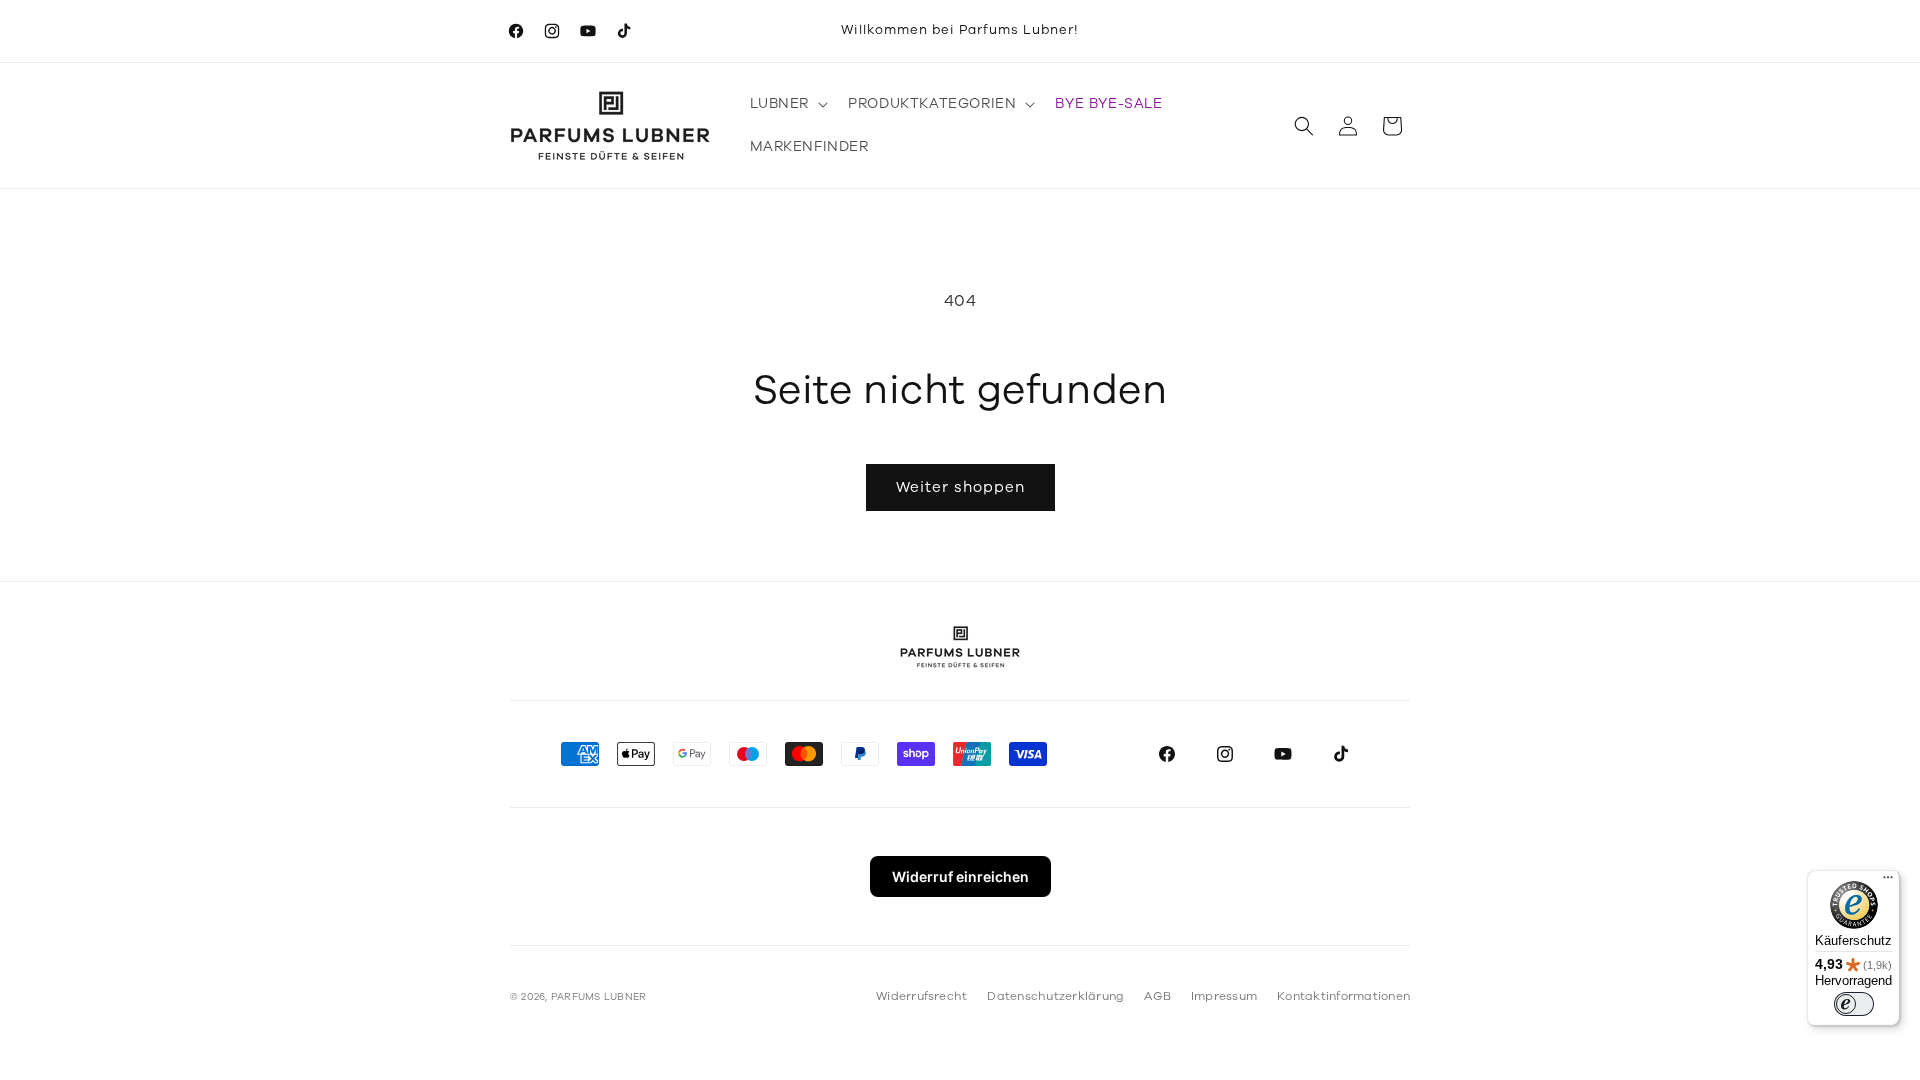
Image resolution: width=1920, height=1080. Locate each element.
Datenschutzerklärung (1055, 996)
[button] (787, 104)
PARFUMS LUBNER (598, 997)
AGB (1157, 996)
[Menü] (1888, 882)
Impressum (1224, 996)
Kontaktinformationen (1343, 996)
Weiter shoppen (960, 487)
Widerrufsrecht (921, 996)
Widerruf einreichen (960, 876)
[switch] (1854, 1004)
